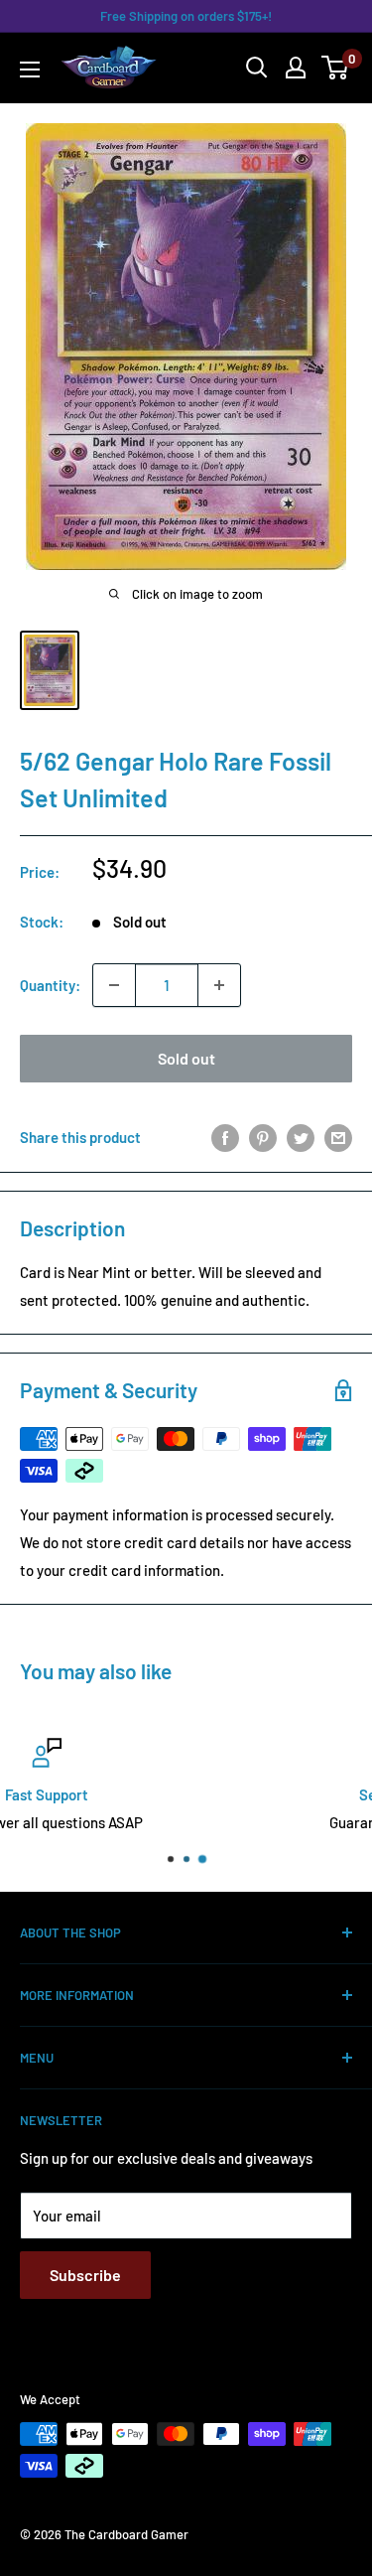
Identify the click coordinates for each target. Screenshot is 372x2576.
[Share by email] (338, 1137)
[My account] (296, 68)
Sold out (186, 1058)
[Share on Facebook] (225, 1137)
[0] (336, 68)
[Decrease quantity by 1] (114, 985)
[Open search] (257, 68)
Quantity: (50, 985)
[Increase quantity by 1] (219, 985)
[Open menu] (30, 70)
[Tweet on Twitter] (301, 1137)
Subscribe (85, 2275)
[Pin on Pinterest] (263, 1137)
